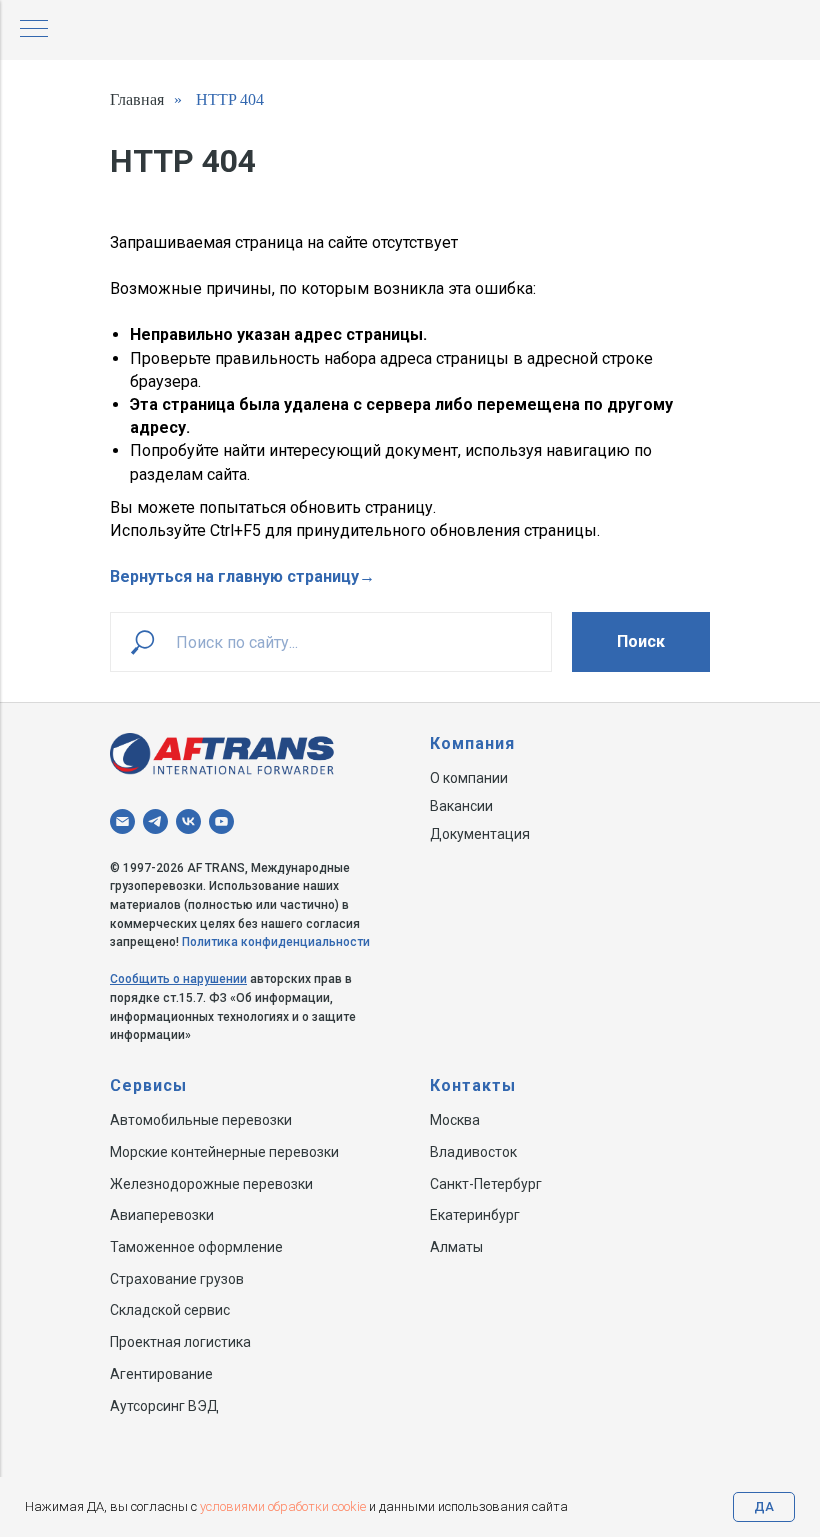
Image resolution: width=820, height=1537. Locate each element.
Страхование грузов (177, 1279)
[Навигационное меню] (34, 30)
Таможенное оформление (196, 1247)
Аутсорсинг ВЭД (164, 1406)
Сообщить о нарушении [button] (178, 979)
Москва (455, 1120)
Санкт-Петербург (486, 1184)
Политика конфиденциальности (276, 942)
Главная (137, 99)
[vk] (188, 821)
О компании (469, 778)
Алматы (456, 1247)
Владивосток (473, 1152)
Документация (480, 834)
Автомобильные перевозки (201, 1120)
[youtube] (221, 821)
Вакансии (461, 806)
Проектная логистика (180, 1342)
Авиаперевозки (162, 1215)
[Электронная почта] (122, 821)
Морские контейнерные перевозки (224, 1152)
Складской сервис (170, 1310)
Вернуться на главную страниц (230, 576)
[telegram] (155, 821)
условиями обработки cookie (283, 1506)
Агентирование (161, 1374)
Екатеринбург (475, 1215)
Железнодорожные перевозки (211, 1184)
